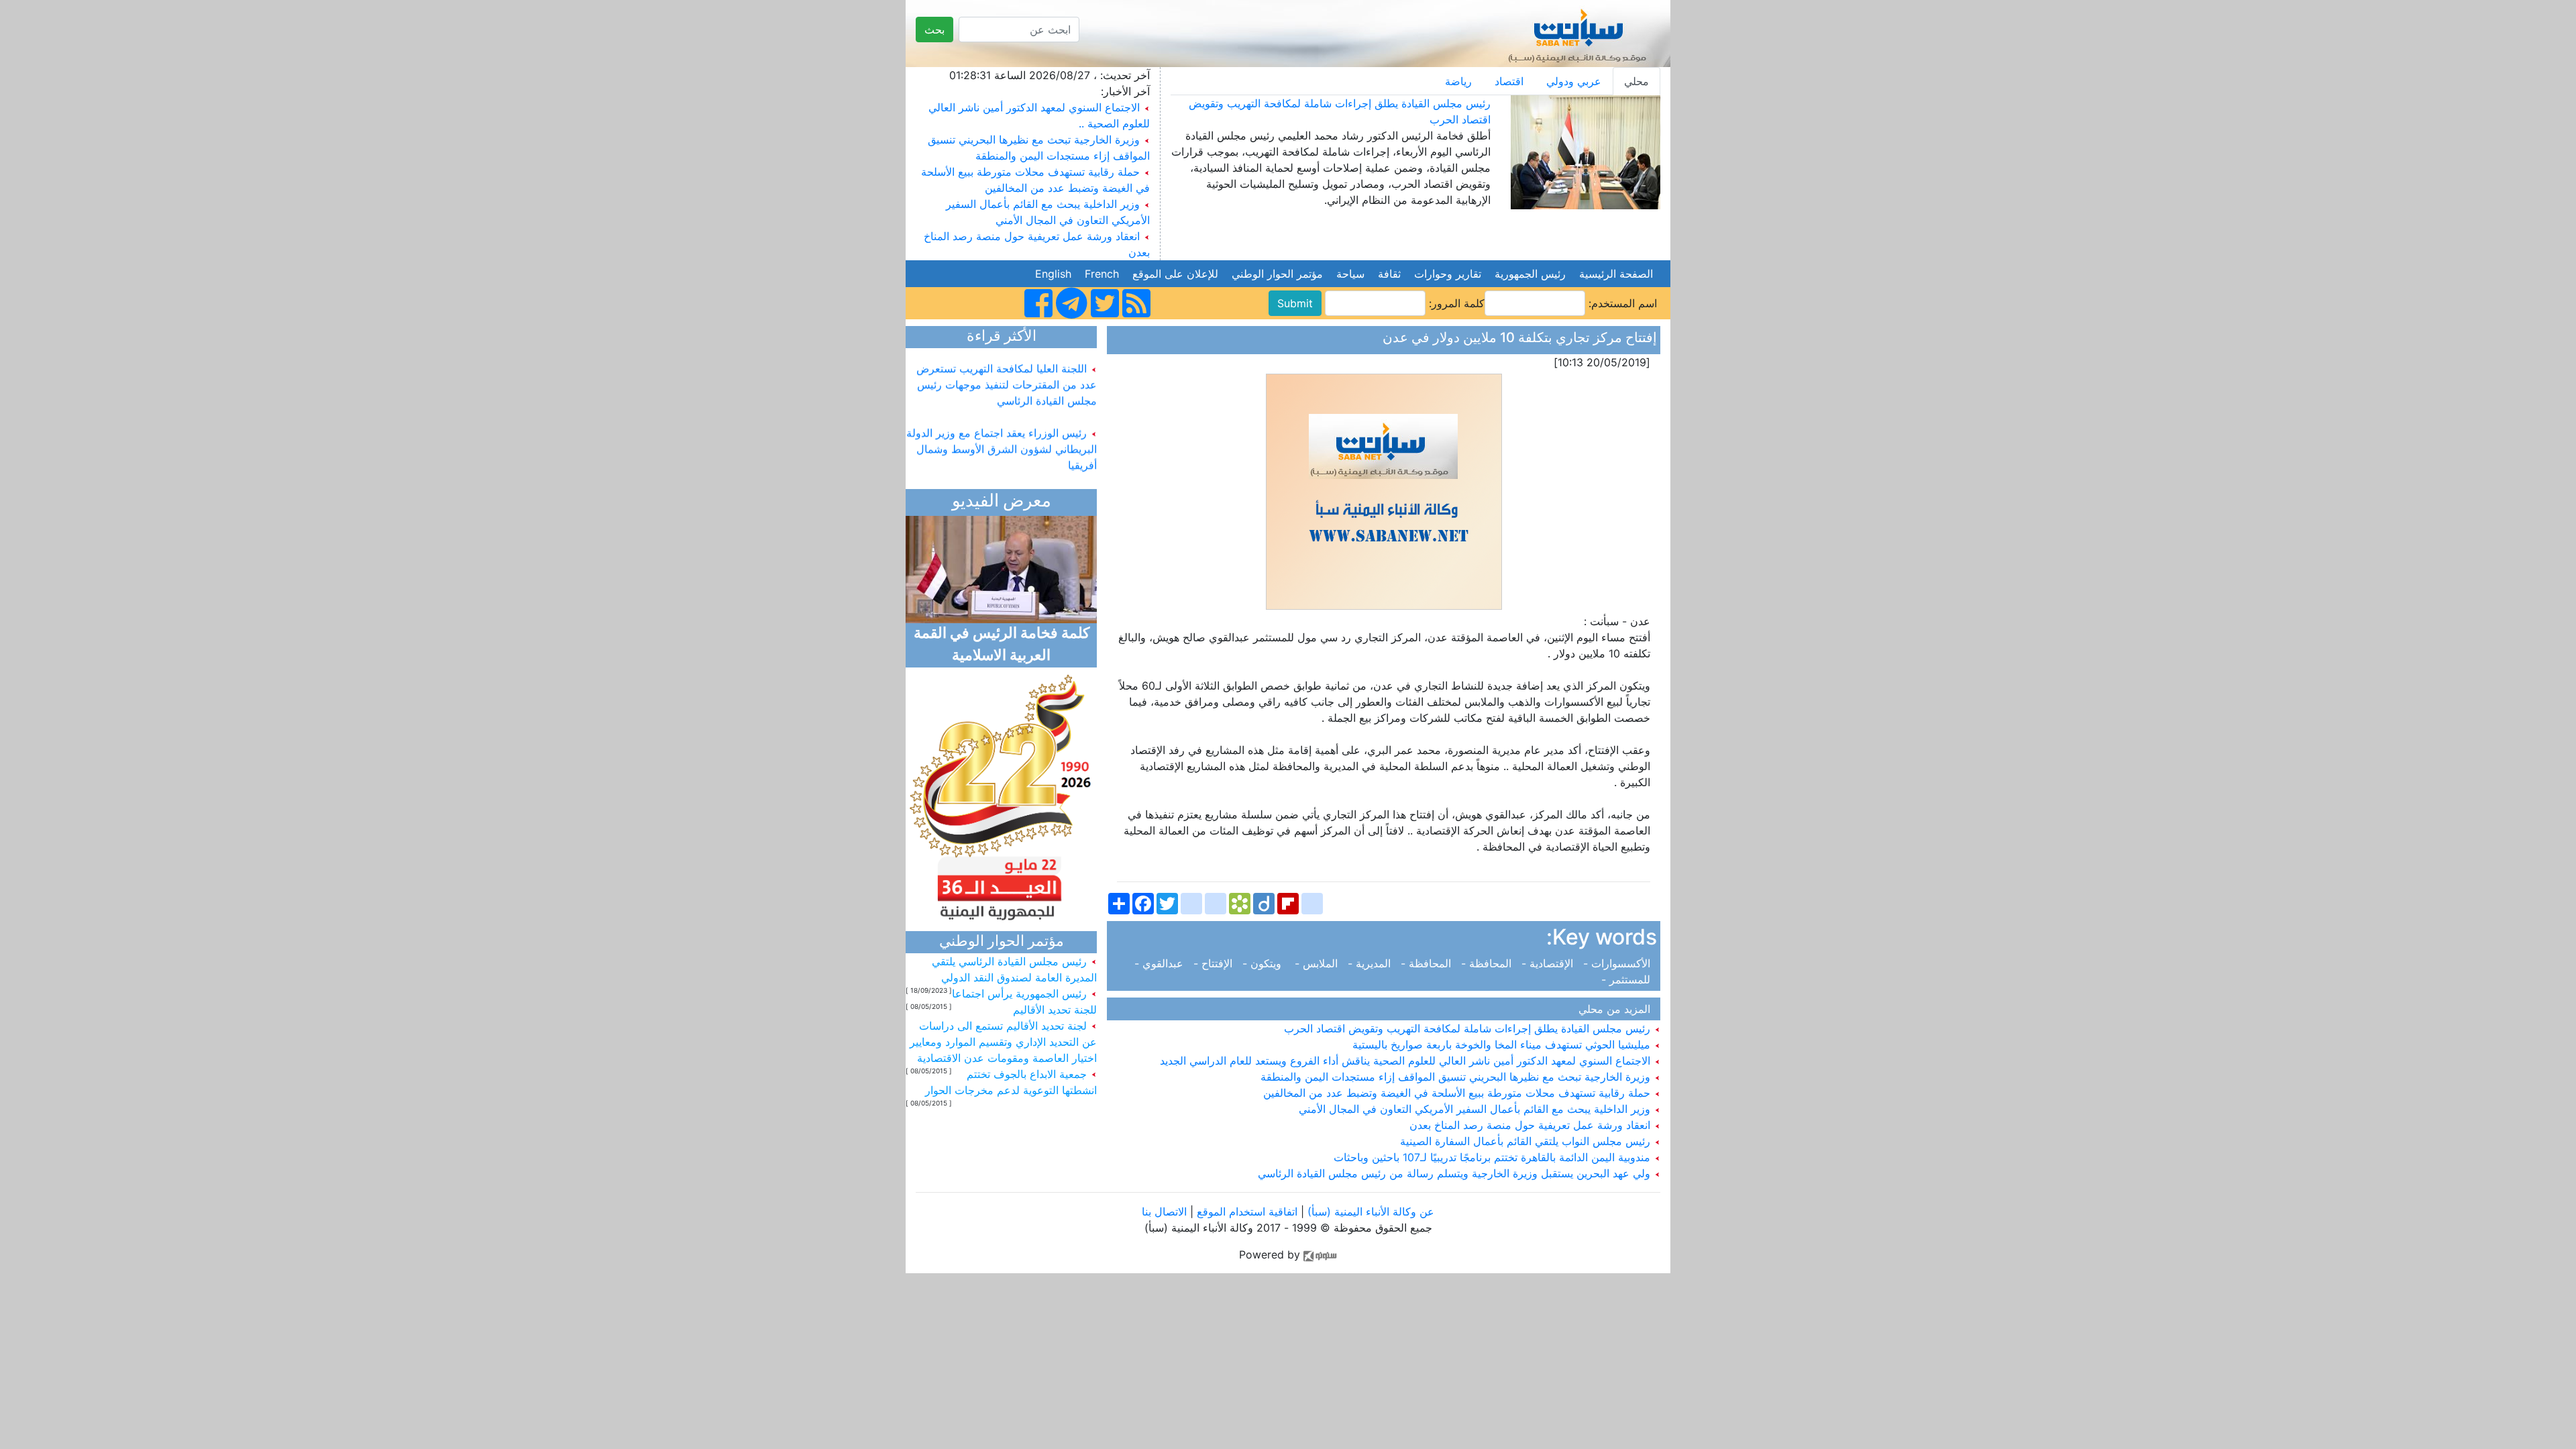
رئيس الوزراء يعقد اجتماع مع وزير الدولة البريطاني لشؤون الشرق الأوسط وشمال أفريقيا (1002, 430)
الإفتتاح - (1215, 963)
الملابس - (1318, 963)
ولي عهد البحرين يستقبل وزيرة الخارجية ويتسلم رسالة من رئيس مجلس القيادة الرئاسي (1456, 1173)
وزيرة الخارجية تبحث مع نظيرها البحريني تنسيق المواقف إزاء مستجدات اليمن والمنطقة (1457, 1077)
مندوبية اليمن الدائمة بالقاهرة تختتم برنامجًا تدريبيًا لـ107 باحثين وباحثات (1494, 1157)
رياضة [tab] (1458, 81)
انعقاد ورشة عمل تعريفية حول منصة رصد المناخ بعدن (1532, 1125)
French (1102, 274)
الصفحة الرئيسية (1616, 274)
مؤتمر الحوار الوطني (1277, 274)
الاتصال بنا (1164, 1212)
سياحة (1350, 274)
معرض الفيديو (1002, 502)
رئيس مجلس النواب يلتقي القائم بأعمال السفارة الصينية (1527, 1141)
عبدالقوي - (1162, 963)
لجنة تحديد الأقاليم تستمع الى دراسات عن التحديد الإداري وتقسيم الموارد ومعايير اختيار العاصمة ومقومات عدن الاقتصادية (1003, 1042)
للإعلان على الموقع (1175, 274)
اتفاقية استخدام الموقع (1247, 1212)
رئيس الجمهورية (1530, 274)
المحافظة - (1488, 963)
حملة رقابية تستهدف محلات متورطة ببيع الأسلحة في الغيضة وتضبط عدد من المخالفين (1458, 1093)
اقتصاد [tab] (1509, 81)
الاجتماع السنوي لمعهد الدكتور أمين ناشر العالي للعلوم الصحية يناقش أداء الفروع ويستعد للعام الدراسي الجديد (1407, 1061)
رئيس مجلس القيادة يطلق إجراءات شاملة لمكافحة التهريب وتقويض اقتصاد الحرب (1469, 1028)
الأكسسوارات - (1618, 963)
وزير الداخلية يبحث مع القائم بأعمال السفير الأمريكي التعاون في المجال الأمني (1476, 1109)
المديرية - (1371, 963)
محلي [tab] (1636, 81)
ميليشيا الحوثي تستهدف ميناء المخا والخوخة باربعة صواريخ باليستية (1503, 1044)
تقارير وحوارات (1448, 274)
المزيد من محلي (1618, 1009)
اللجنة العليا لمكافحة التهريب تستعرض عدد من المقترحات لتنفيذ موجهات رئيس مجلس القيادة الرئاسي (1007, 366)
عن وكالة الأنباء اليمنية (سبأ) (1369, 1212)
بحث (934, 30)
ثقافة (1389, 274)
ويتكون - (1265, 963)
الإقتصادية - (1549, 963)
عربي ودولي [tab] (1574, 81)
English (1053, 274)
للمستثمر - (1629, 979)
